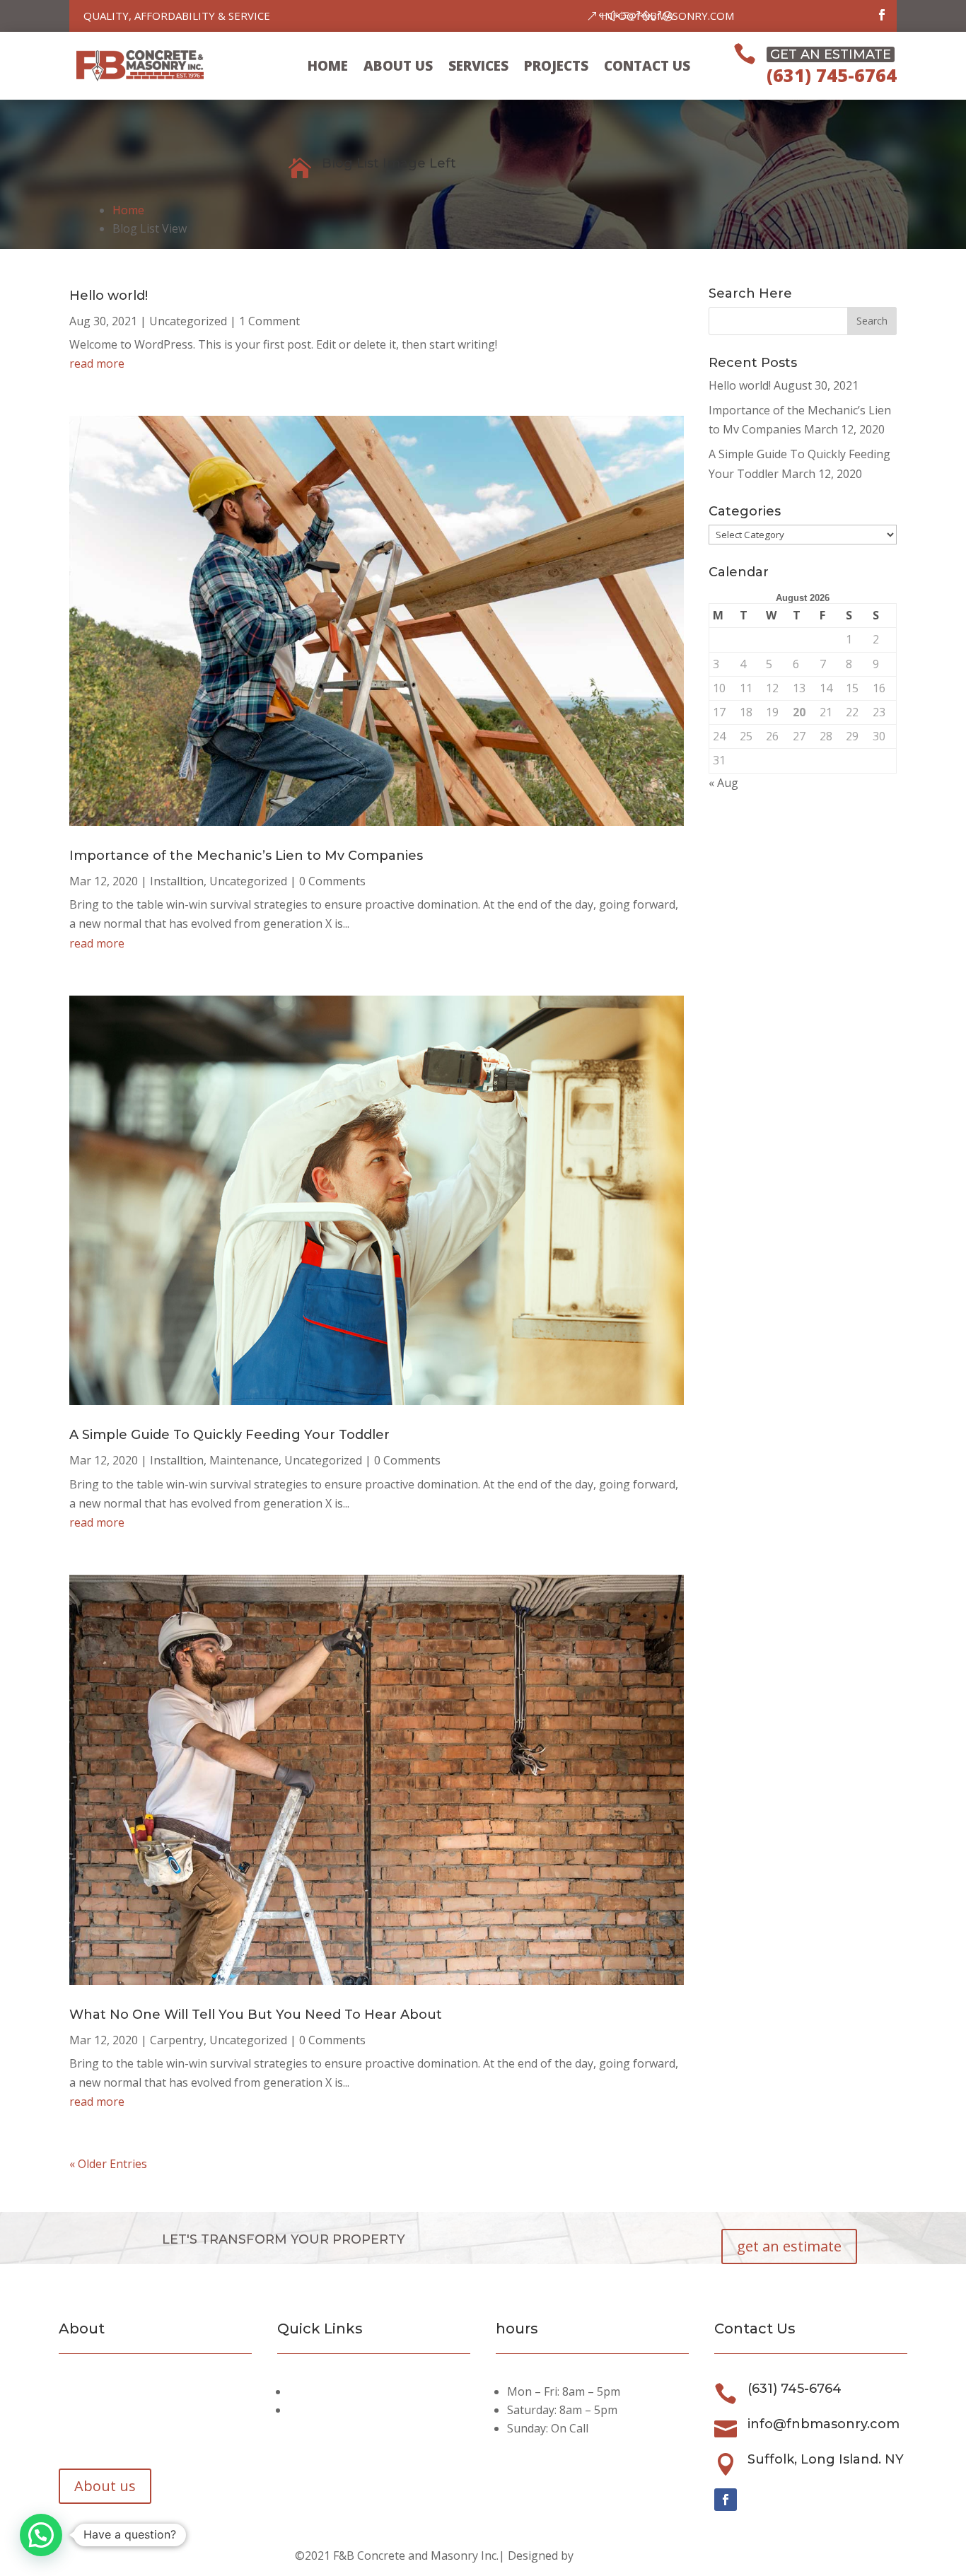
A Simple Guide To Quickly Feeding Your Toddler (229, 1435)
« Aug (723, 783)
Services (478, 66)
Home (328, 66)
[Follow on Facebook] (882, 15)
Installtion (177, 881)
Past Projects (326, 2410)
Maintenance (244, 1460)
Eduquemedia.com (624, 2555)
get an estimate (789, 2246)
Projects (556, 66)
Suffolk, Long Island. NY (826, 2459)
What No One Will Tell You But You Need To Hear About (256, 2015)
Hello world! (109, 296)
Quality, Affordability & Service (177, 16)
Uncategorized (188, 321)
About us (398, 66)
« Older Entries (108, 2164)
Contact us (647, 66)
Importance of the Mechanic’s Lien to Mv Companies (246, 856)
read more (97, 363)
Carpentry (177, 2040)
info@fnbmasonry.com (668, 16)
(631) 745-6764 (832, 75)
